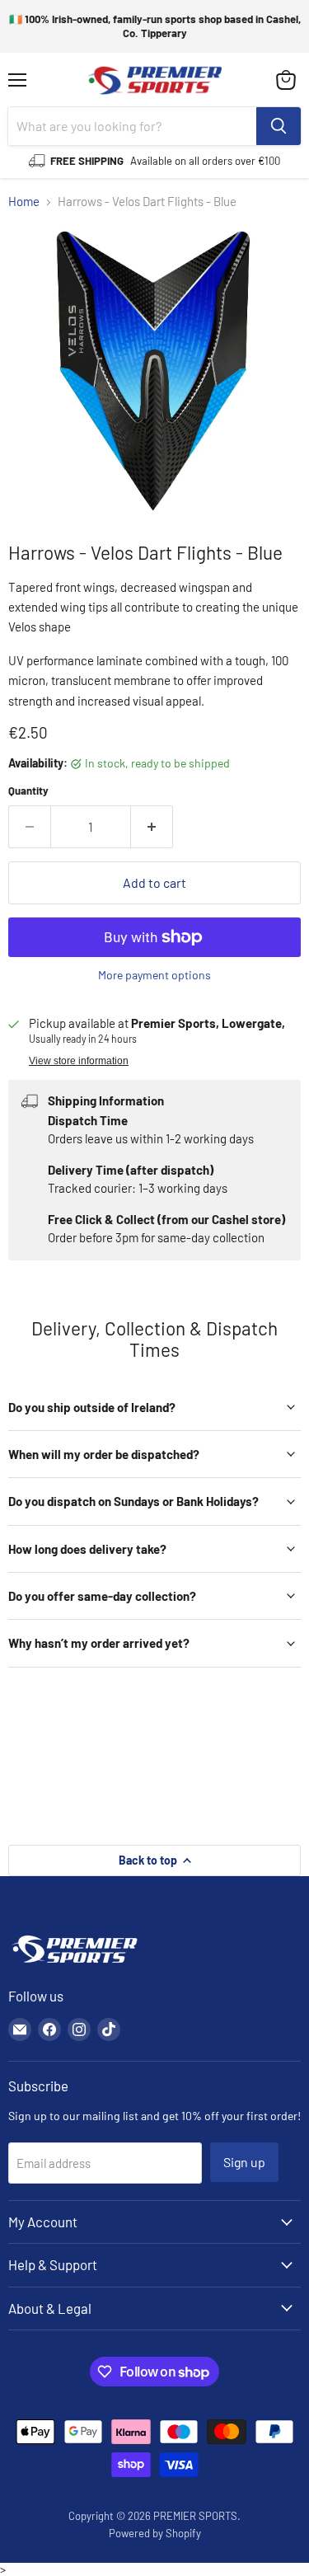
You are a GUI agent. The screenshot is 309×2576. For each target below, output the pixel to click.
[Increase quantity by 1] (152, 827)
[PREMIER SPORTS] (74, 1964)
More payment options (154, 975)
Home (24, 202)
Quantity (28, 791)
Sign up (244, 2162)
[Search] (279, 126)
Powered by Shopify (155, 2533)
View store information (79, 1061)
